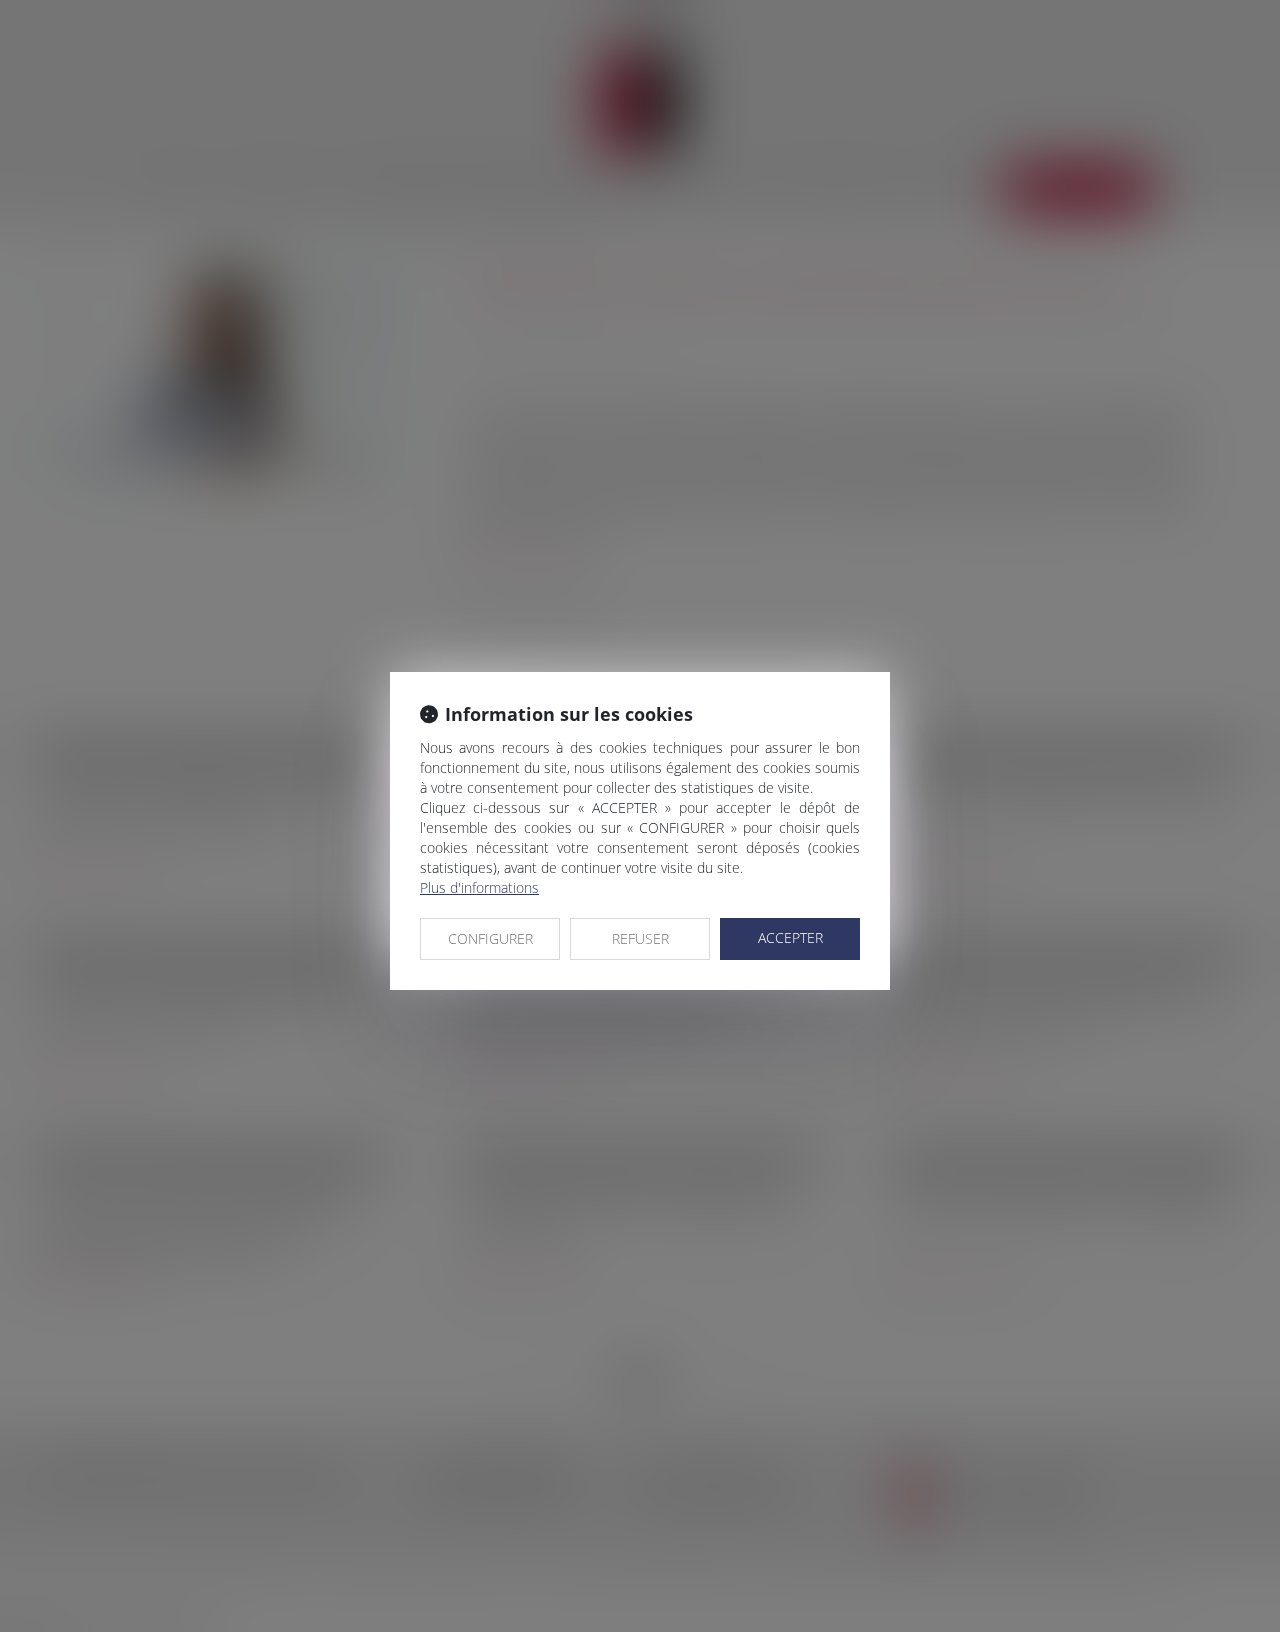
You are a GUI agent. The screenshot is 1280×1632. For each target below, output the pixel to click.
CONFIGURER (490, 938)
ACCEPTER (790, 937)
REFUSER (640, 938)
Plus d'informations (479, 887)
